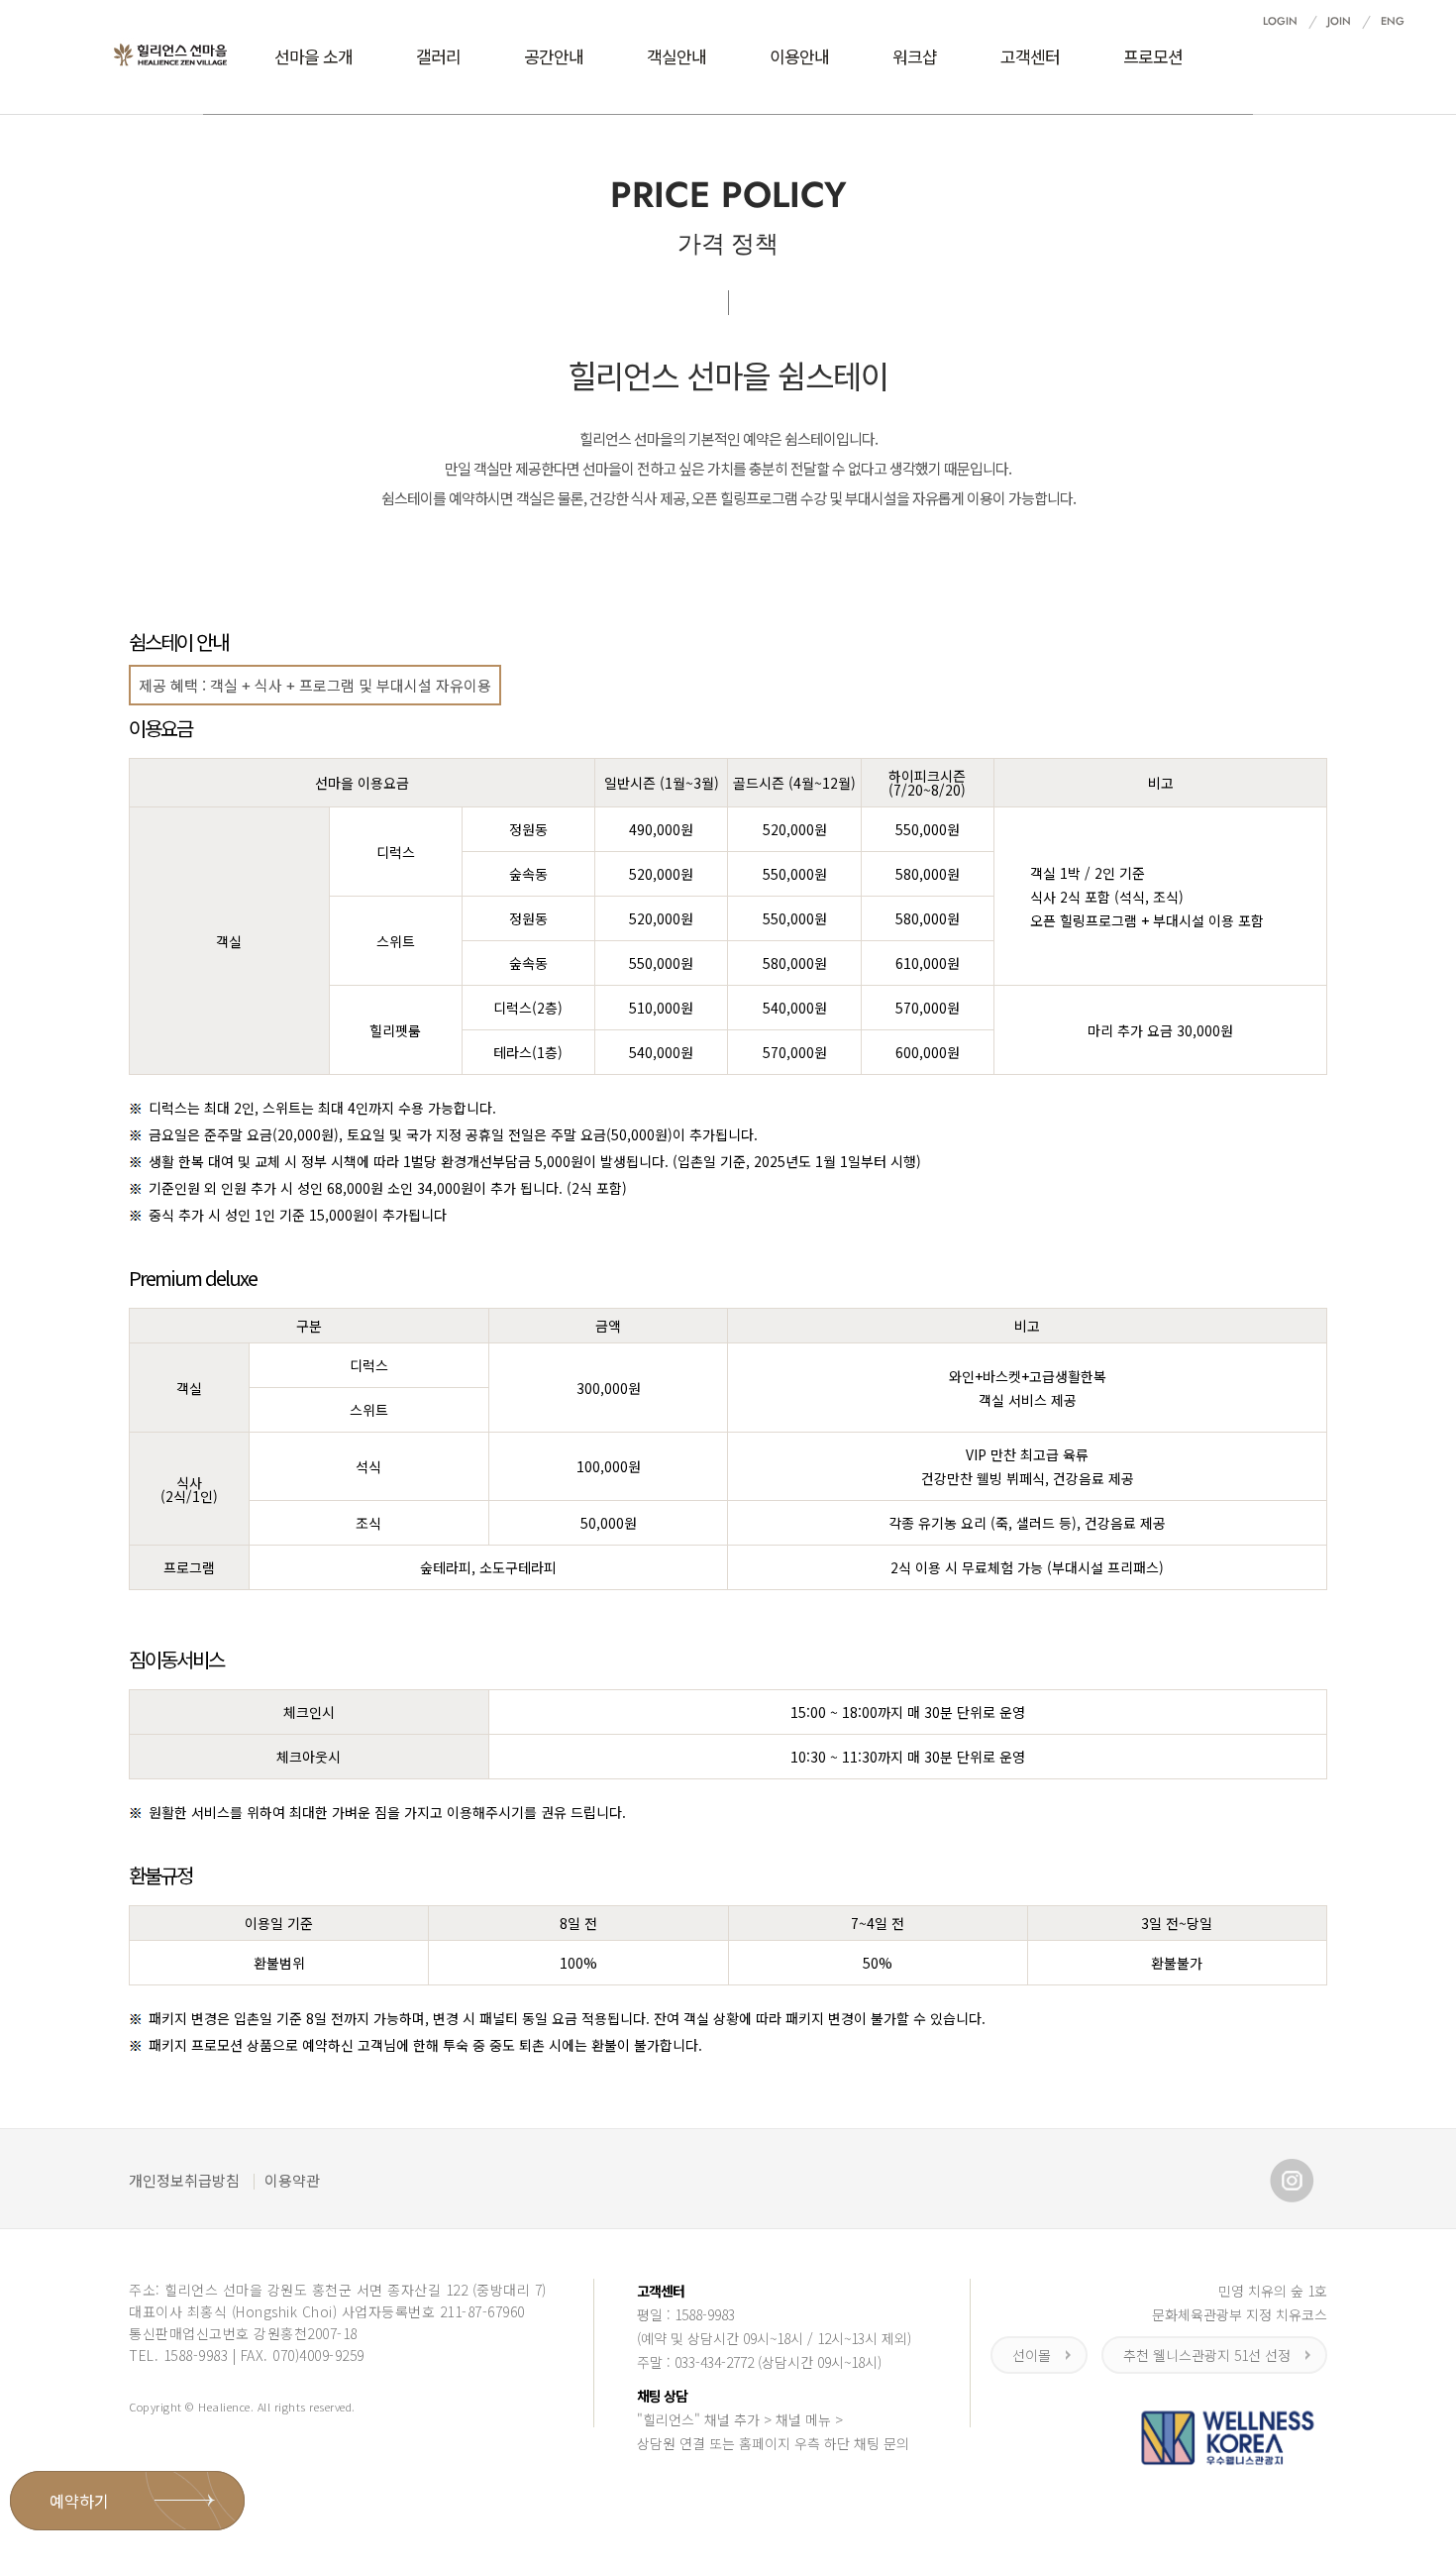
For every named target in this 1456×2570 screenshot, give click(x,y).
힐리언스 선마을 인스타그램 (1292, 2181)
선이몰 (1032, 2355)
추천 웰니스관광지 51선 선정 (1207, 2355)
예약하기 (79, 2501)
